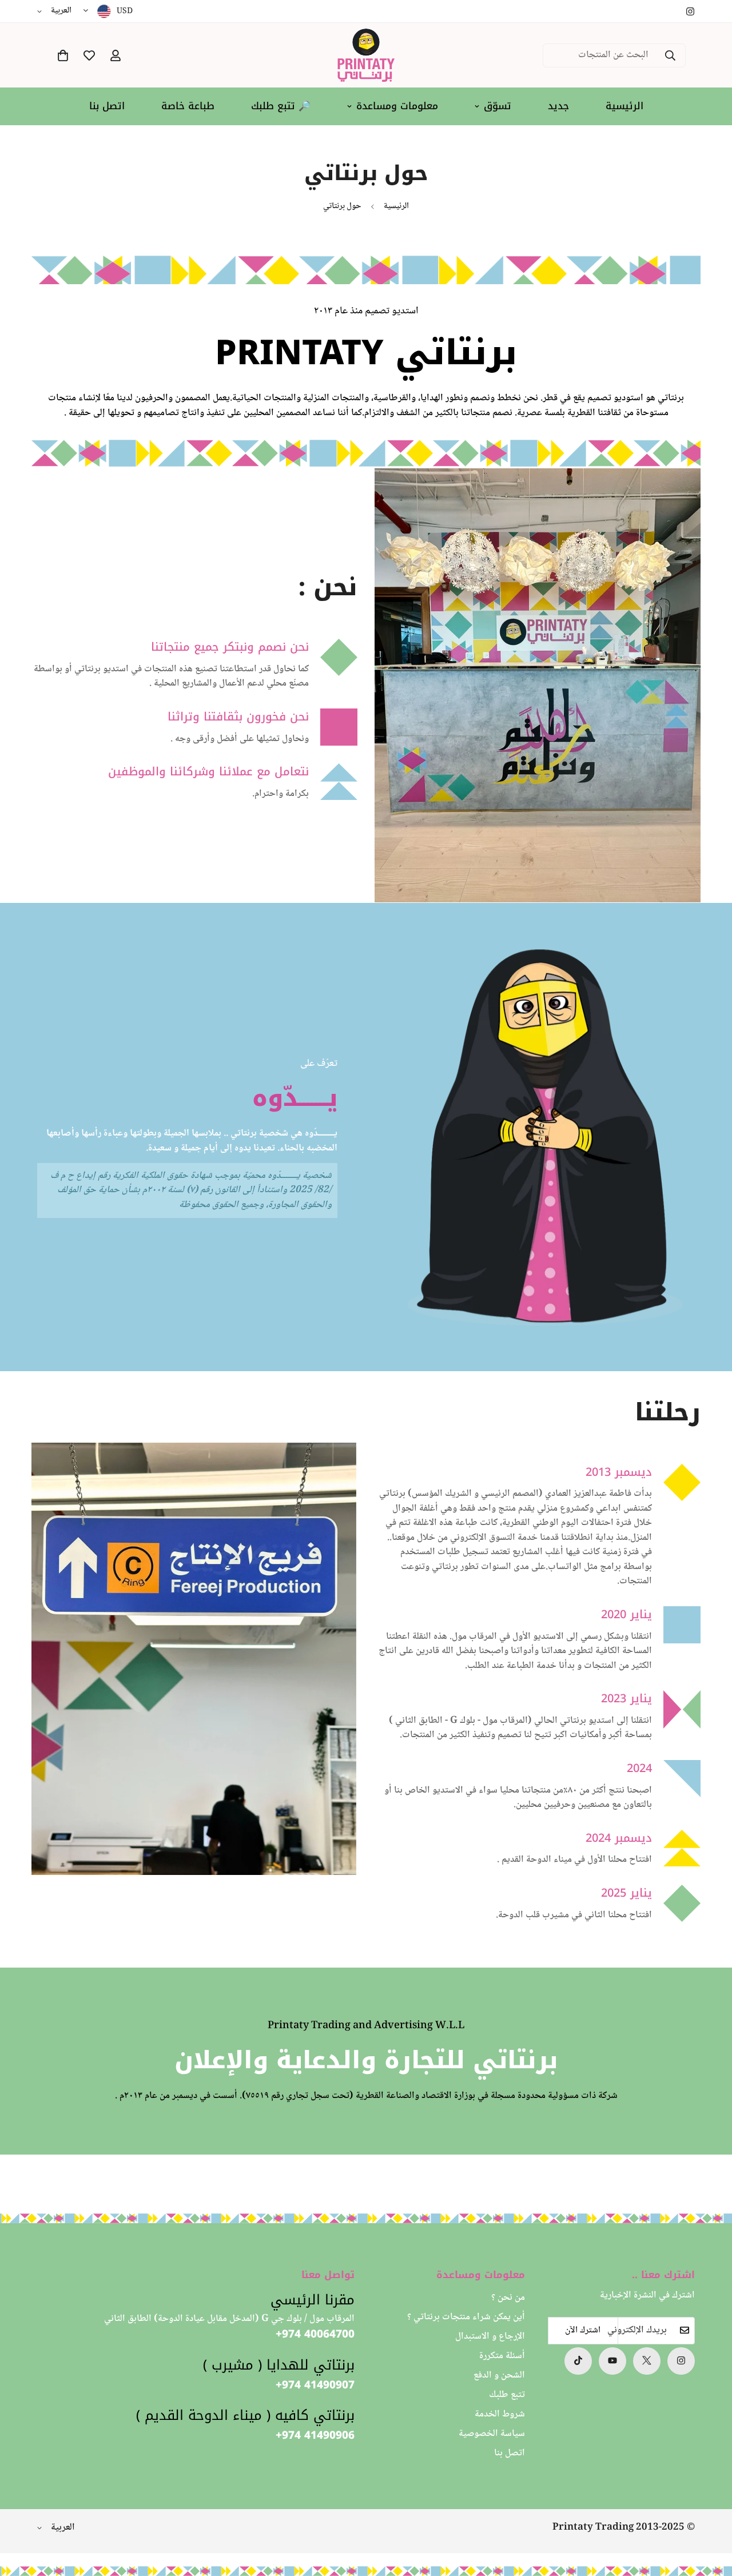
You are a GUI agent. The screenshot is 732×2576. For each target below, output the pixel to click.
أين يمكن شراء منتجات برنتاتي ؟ (466, 2317)
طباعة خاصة (188, 106)
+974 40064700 (315, 2334)
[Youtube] (612, 2360)
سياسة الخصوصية (492, 2434)
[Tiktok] (578, 2360)
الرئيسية (624, 106)
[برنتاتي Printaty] (366, 55)
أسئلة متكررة (502, 2356)
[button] (63, 55)
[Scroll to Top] (22, 2514)
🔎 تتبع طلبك (281, 106)
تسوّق (498, 106)
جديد (558, 106)
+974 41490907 (315, 2385)
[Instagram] (690, 11)
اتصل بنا (107, 106)
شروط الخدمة (500, 2414)
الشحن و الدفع (499, 2376)
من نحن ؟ (508, 2298)
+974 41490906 (315, 2436)
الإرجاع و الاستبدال (490, 2337)
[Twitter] (647, 2360)
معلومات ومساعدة (397, 106)
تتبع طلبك (507, 2395)
